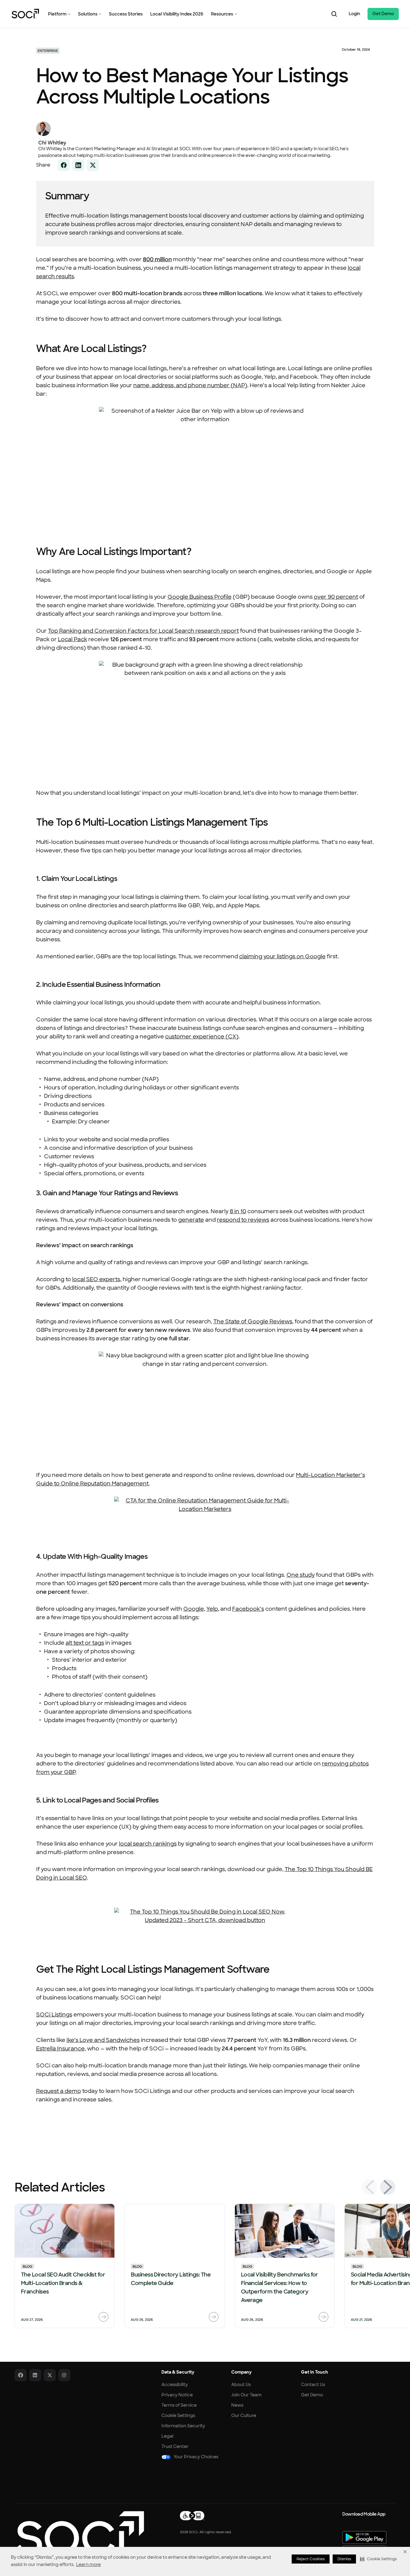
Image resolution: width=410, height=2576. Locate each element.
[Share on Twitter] (93, 165)
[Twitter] (50, 2375)
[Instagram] (64, 2375)
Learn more (88, 2564)
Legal (167, 2436)
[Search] (334, 14)
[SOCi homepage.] (79, 2533)
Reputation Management (114, 1484)
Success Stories (126, 14)
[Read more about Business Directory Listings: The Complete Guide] (214, 2317)
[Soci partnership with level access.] (192, 2516)
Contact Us (313, 2385)
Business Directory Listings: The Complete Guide (171, 2279)
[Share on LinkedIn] (78, 165)
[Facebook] (21, 2375)
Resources (222, 14)
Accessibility (175, 2385)
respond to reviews (243, 1220)
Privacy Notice (177, 2395)
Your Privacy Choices (196, 2457)
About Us (241, 2385)
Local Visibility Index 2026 (177, 14)
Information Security (183, 2426)
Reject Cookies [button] (311, 2559)
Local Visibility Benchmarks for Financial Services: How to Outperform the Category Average (280, 2287)
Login (354, 14)
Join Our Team (246, 2395)
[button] (378, 2559)
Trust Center (175, 2446)
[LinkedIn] (35, 2375)
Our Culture (244, 2415)
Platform (57, 14)
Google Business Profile (200, 597)
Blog (27, 2266)
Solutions (88, 14)
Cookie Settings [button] (178, 2415)
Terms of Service (179, 2405)
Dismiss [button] (344, 2559)
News (237, 2405)
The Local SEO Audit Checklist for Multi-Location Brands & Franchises (63, 2283)
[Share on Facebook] (64, 165)
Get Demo (383, 14)
